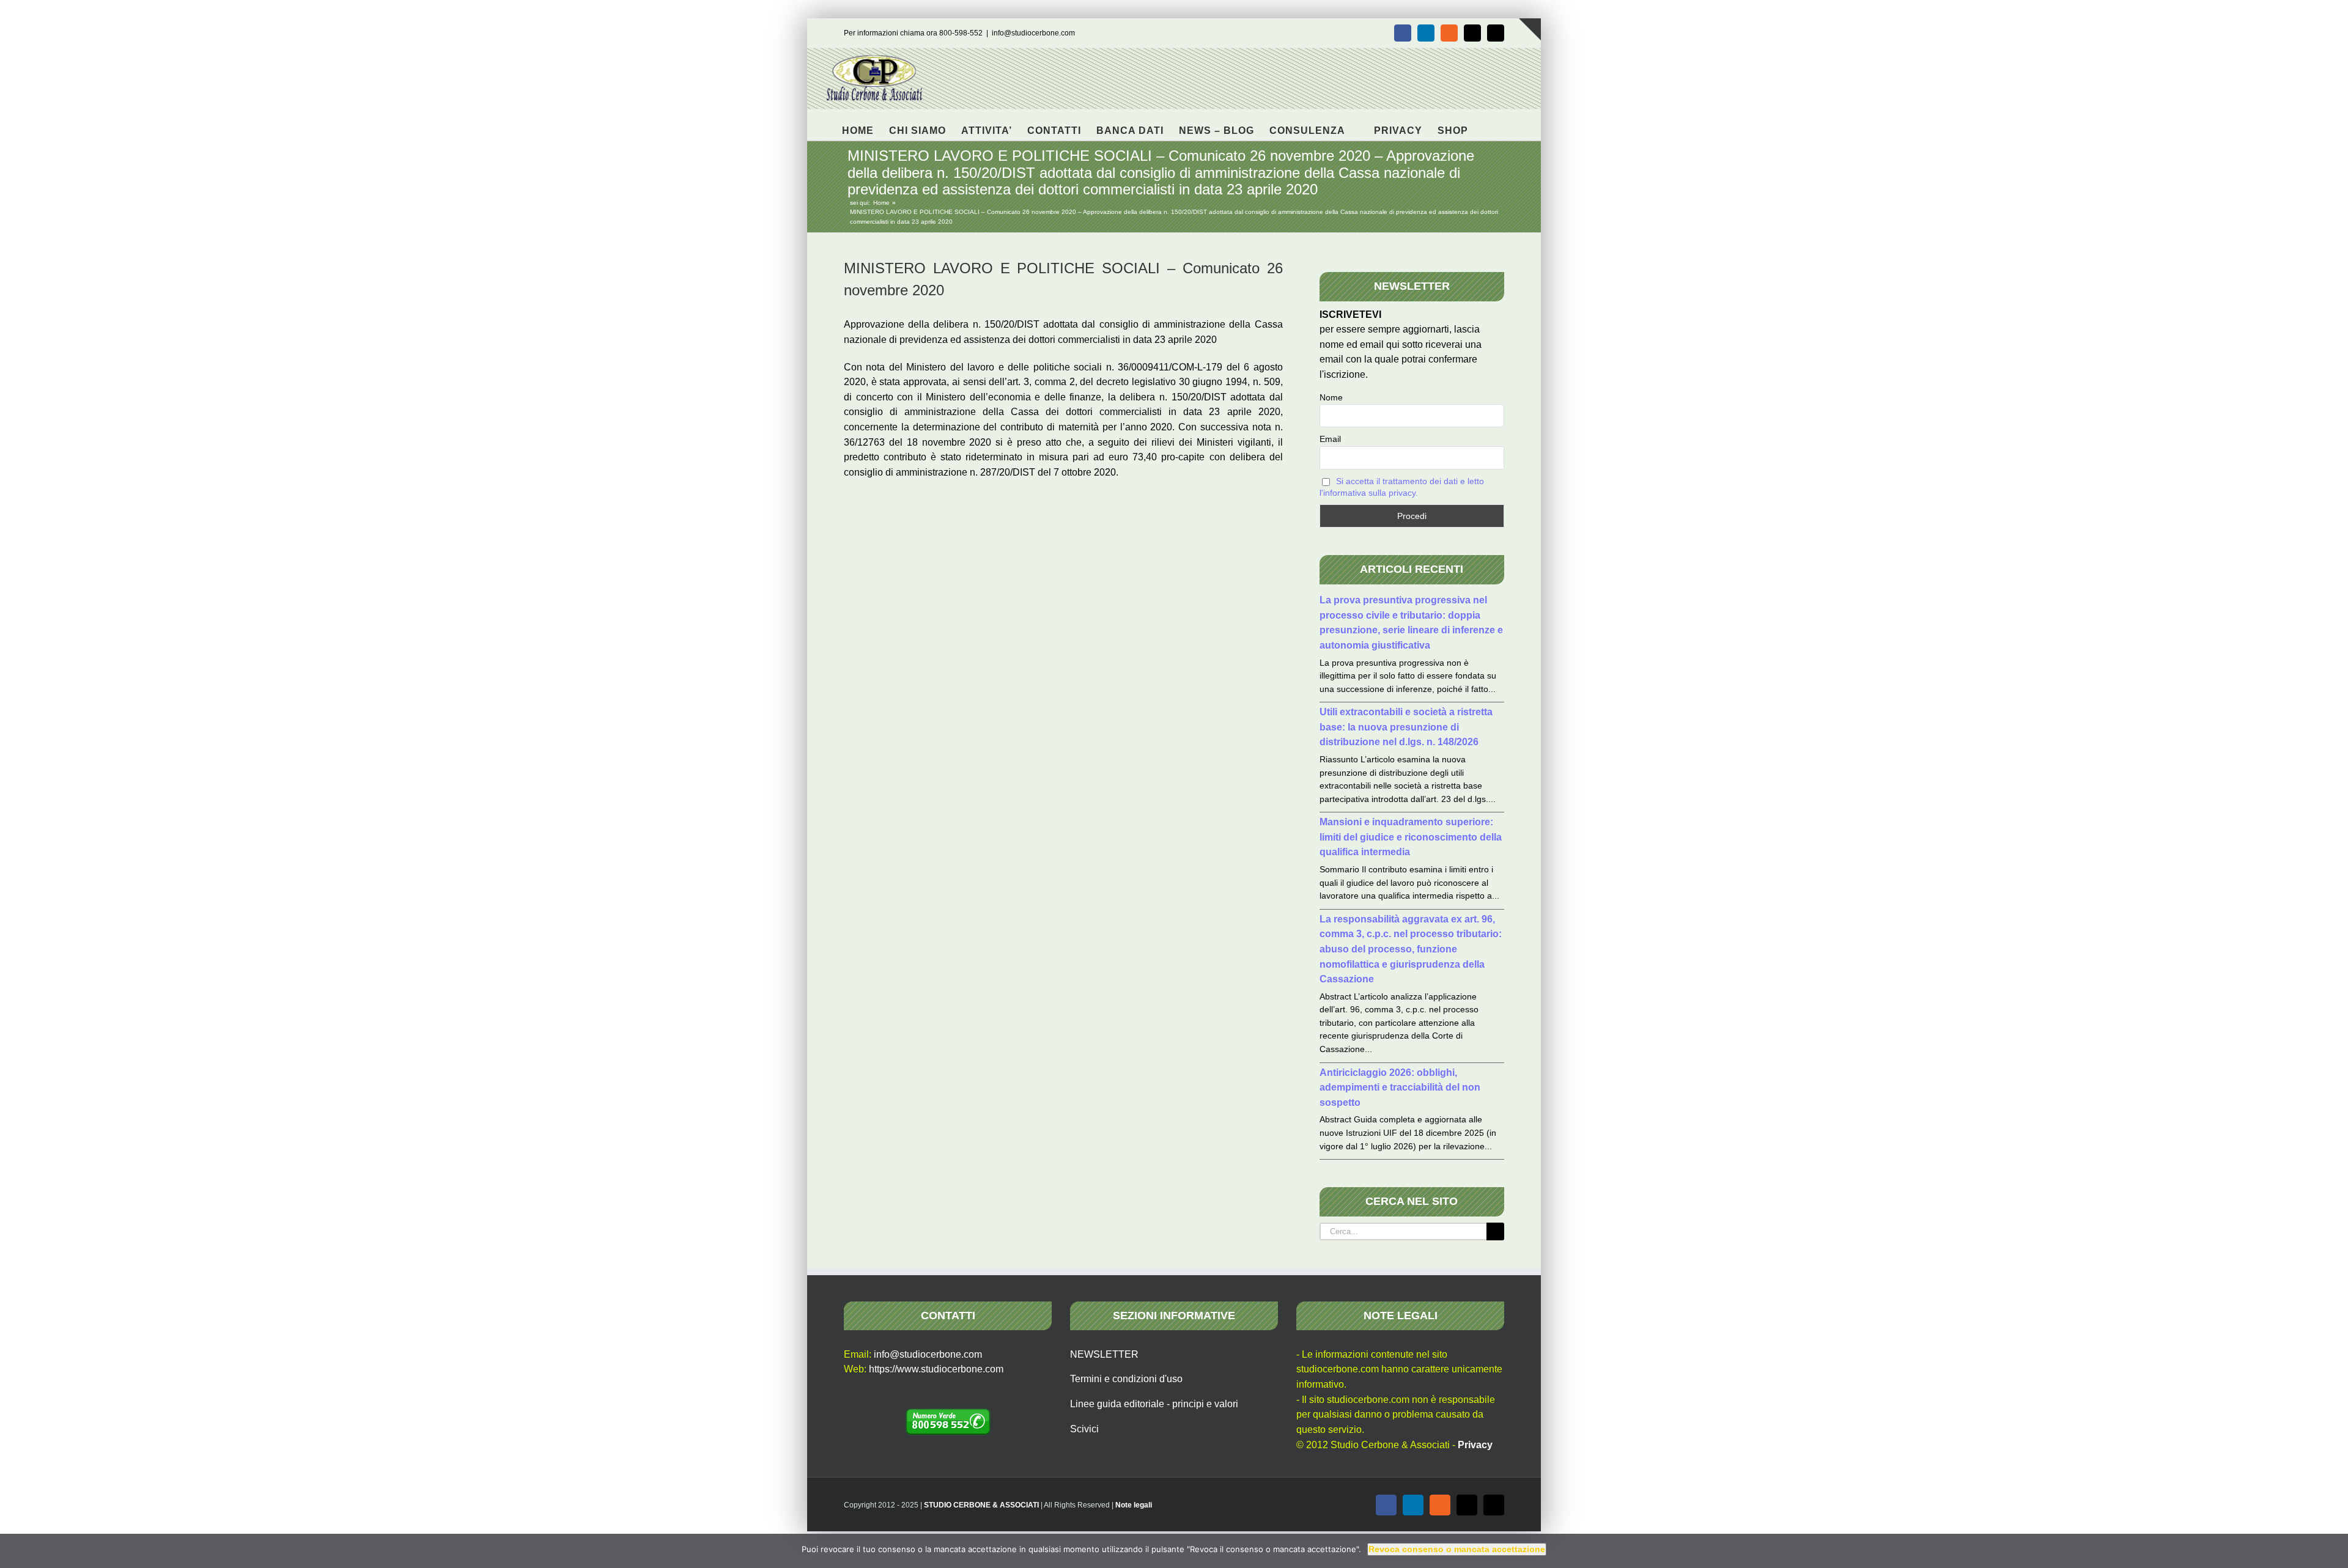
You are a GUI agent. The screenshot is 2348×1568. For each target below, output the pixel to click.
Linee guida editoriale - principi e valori (1154, 1404)
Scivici (1084, 1429)
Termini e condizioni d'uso (1126, 1379)
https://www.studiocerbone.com (936, 1369)
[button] (1487, 125)
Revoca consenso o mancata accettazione (1457, 1549)
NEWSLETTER (1104, 1354)
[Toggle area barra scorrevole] (1530, 29)
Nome (1331, 397)
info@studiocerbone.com (1033, 33)
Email (1330, 439)
